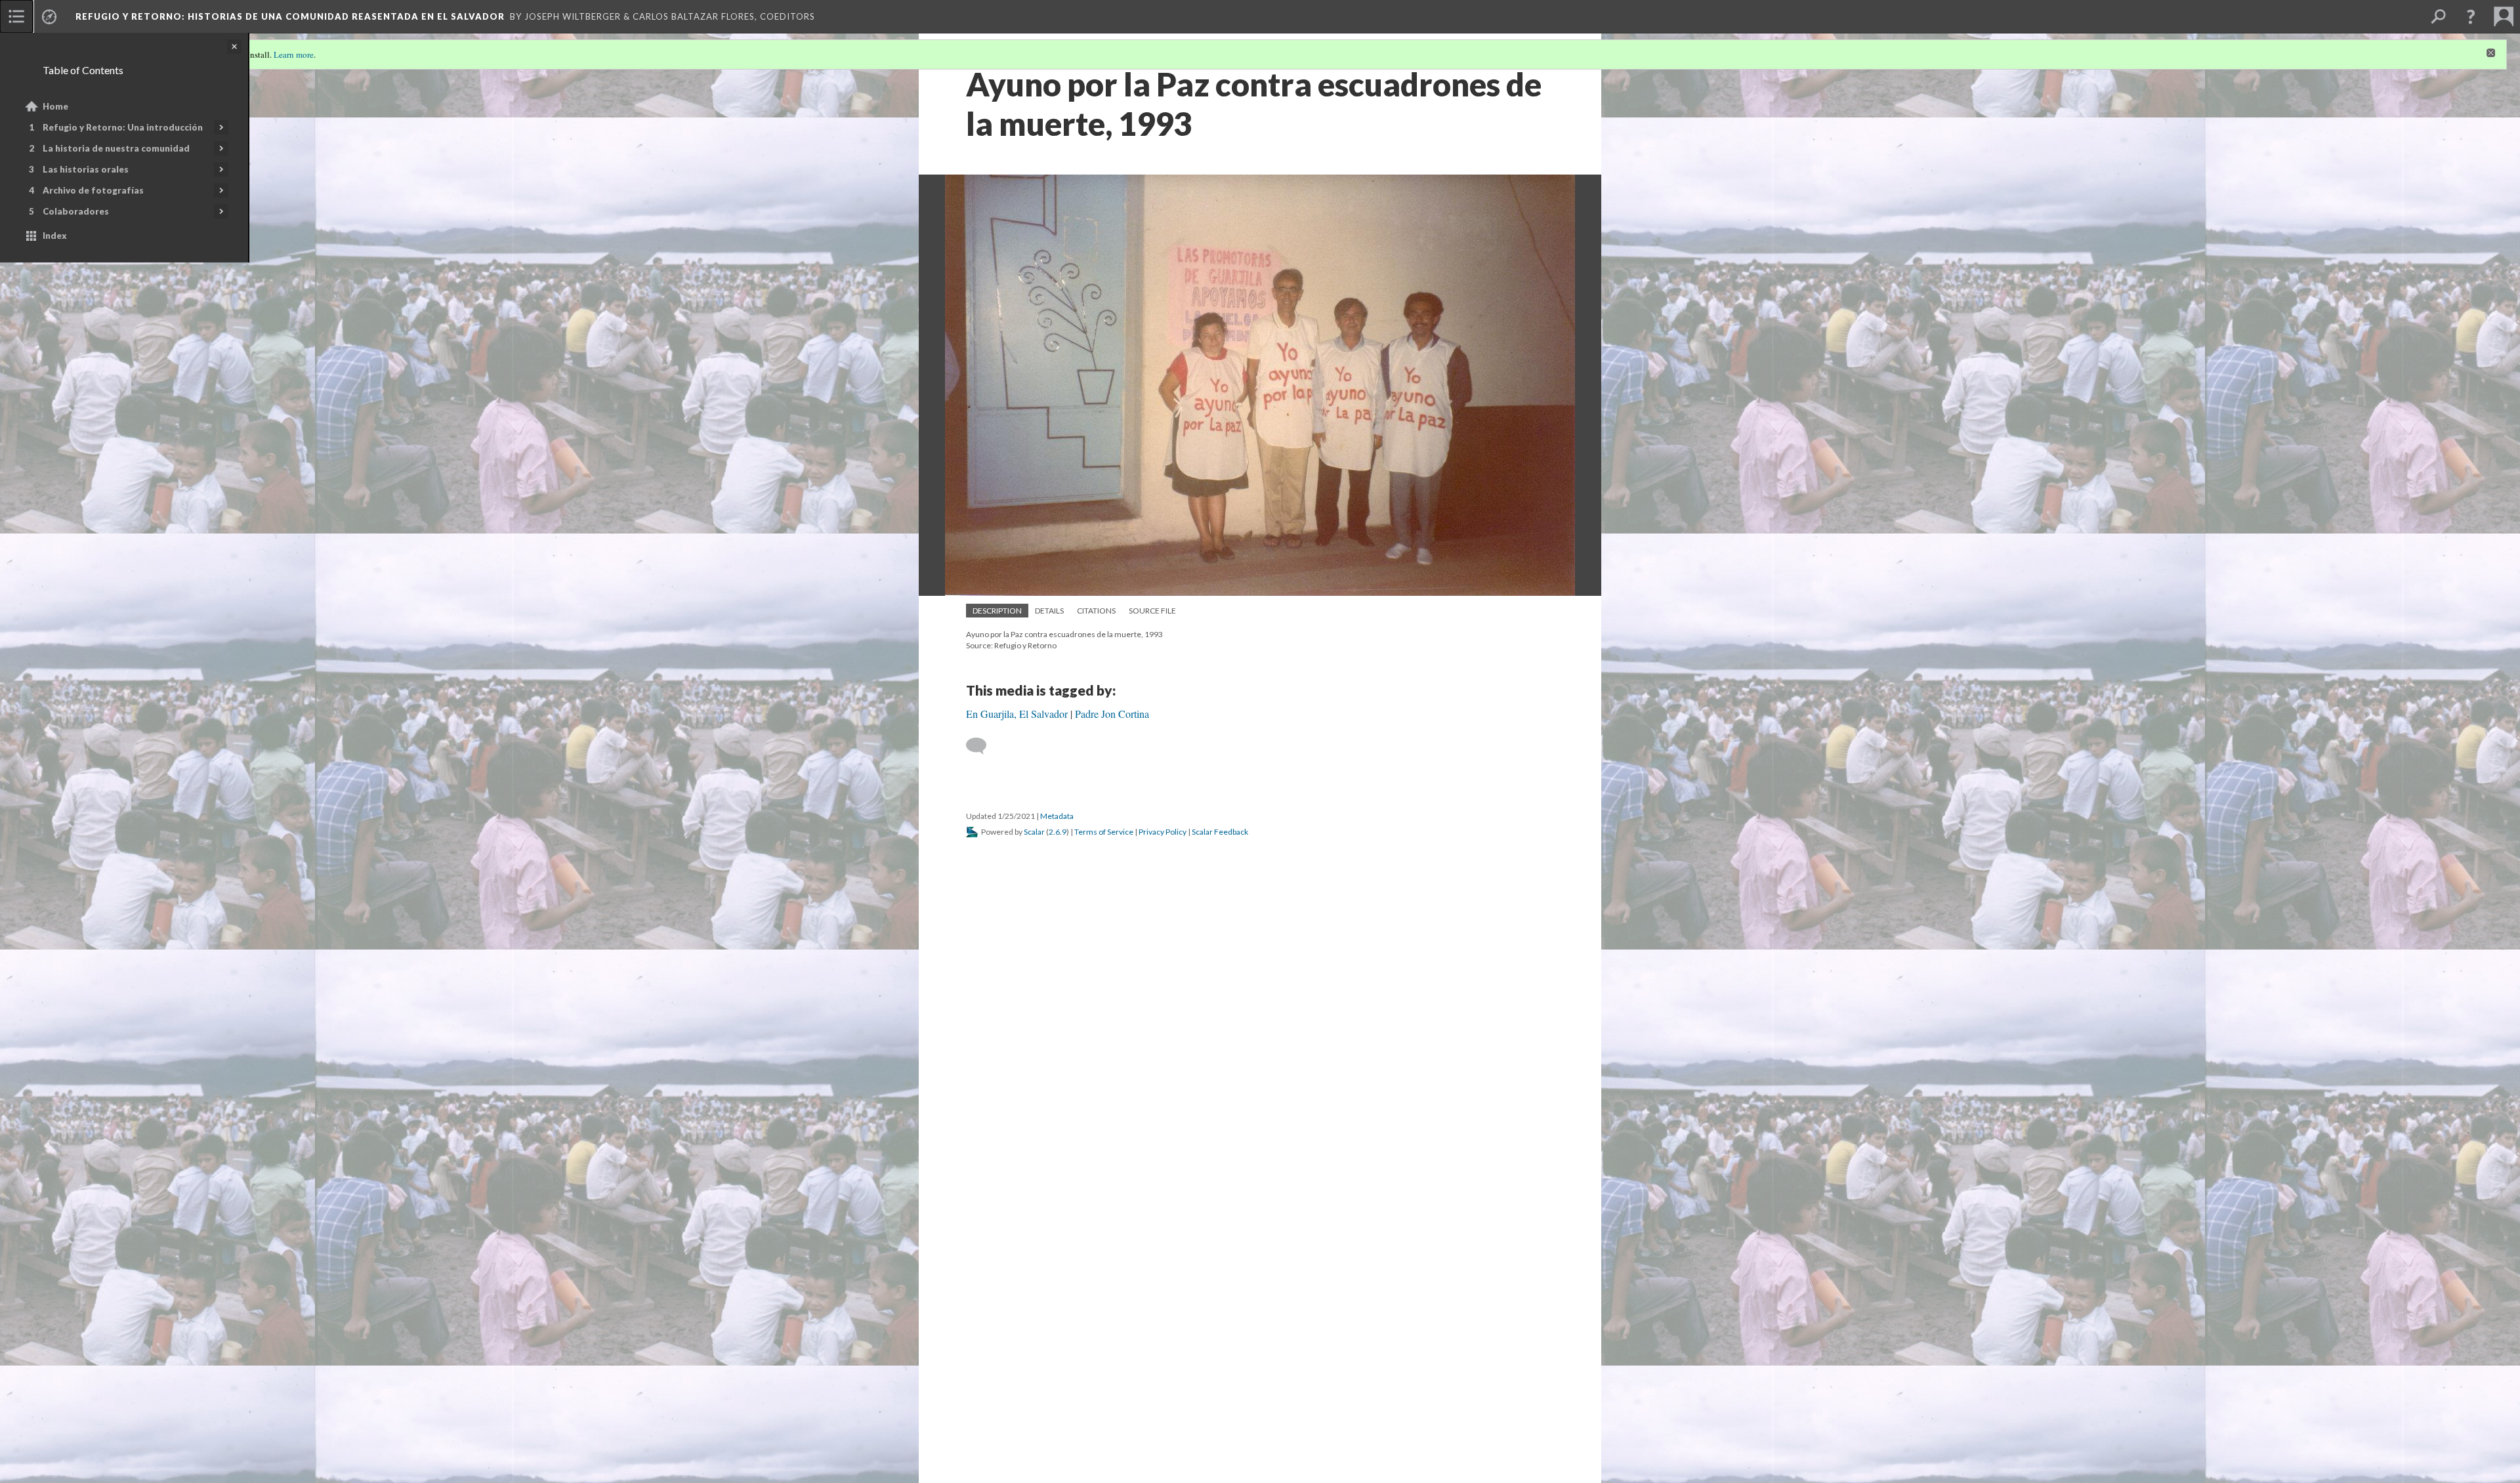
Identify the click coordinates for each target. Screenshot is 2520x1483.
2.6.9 (1058, 832)
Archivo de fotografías (93, 190)
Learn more (294, 54)
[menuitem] (16, 16)
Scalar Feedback (1220, 832)
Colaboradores (76, 211)
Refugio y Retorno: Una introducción (123, 127)
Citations (1096, 611)
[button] (2471, 16)
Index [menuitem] (55, 236)
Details (1049, 611)
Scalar (1034, 832)
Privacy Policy (1163, 832)
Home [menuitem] (55, 106)
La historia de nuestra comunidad (116, 148)
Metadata (1057, 816)
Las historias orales (86, 169)
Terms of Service (1104, 832)
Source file (1152, 611)
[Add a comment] (982, 746)
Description (997, 611)
